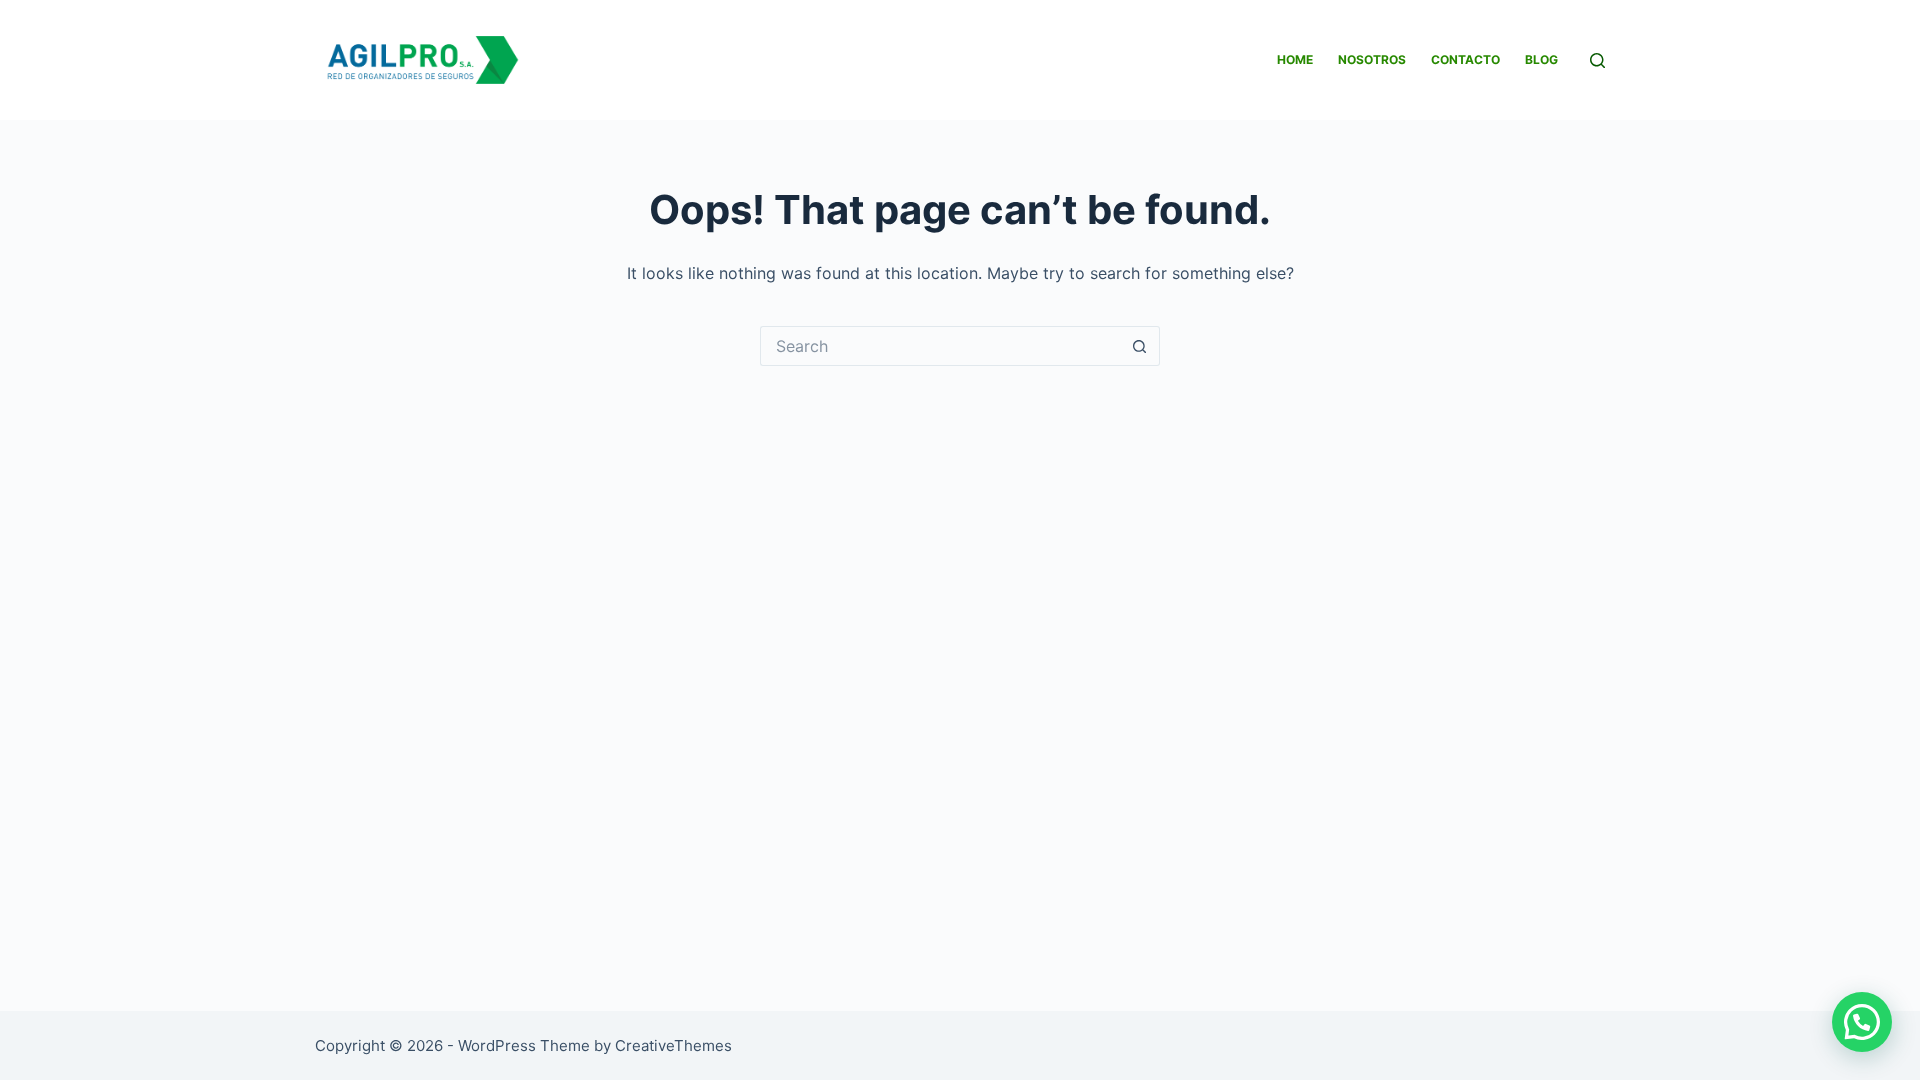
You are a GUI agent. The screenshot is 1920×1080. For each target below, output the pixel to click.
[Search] (1597, 60)
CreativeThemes (673, 1045)
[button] (1862, 1022)
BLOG (1541, 59)
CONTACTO (1465, 59)
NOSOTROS (1372, 59)
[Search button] (1140, 346)
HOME (1295, 59)
